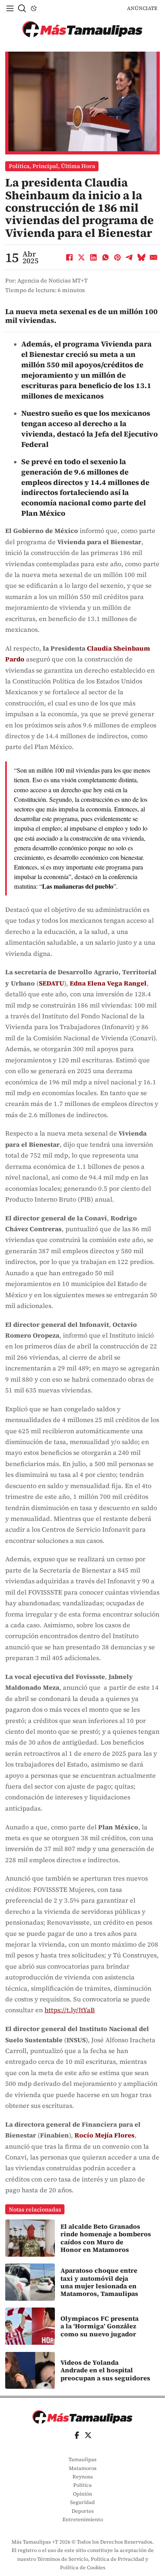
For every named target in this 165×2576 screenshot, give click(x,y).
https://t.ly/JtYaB (70, 2010)
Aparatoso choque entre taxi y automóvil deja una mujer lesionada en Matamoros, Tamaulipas (99, 2282)
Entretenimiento (83, 2519)
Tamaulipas (82, 2459)
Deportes (83, 2511)
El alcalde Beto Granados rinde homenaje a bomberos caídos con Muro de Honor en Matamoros (106, 2238)
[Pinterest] (118, 257)
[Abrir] (10, 8)
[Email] (154, 257)
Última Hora (78, 166)
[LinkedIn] (94, 257)
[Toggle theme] (34, 8)
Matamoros (83, 2468)
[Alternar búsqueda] (22, 8)
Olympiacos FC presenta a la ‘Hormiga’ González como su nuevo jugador (100, 2326)
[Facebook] (70, 257)
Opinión (82, 2494)
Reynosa (83, 2477)
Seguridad (82, 2502)
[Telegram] (130, 257)
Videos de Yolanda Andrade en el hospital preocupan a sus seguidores (105, 2370)
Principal (45, 166)
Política (19, 166)
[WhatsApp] (106, 257)
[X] (82, 257)
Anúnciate (142, 8)
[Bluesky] (142, 257)
